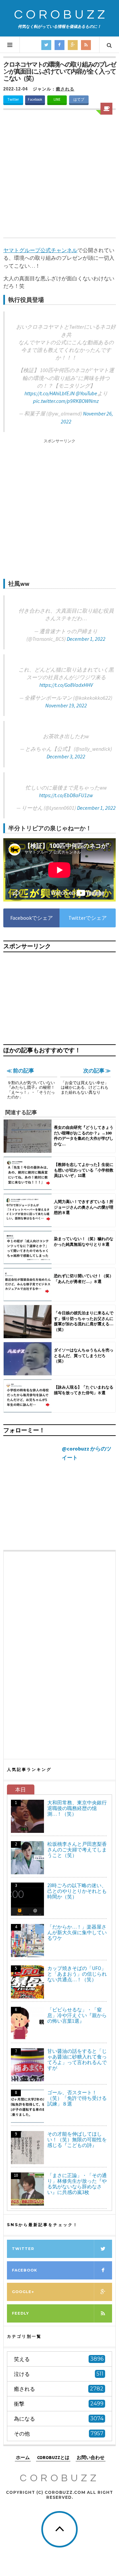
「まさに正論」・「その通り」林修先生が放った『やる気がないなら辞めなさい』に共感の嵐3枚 (77, 2184)
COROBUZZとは (53, 2457)
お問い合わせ (91, 2457)
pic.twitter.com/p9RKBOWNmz (66, 401)
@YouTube (86, 393)
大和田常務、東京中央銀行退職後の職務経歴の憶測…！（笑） (77, 1808)
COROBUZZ (61, 15)
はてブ (79, 99)
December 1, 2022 (86, 639)
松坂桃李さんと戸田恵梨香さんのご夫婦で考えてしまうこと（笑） (77, 1850)
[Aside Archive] (106, 109)
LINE (57, 99)
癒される (65, 89)
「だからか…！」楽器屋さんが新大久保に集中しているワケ (77, 1932)
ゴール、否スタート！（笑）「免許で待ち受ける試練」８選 (77, 2098)
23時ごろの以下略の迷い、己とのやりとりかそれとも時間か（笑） (77, 1891)
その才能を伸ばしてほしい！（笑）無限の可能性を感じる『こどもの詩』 (77, 2139)
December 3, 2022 (66, 756)
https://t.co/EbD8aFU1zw (66, 795)
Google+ (23, 2292)
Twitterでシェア (88, 918)
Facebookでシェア (32, 918)
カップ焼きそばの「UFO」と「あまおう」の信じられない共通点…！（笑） (77, 1974)
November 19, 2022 (66, 705)
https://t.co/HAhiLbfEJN (50, 393)
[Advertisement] (59, 175)
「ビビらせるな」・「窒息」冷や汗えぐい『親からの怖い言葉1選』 (77, 2015)
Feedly (20, 2313)
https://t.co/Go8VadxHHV (66, 685)
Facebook (35, 99)
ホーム (23, 2457)
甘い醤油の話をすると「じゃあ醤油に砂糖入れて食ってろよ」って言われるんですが (77, 2059)
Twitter (13, 99)
